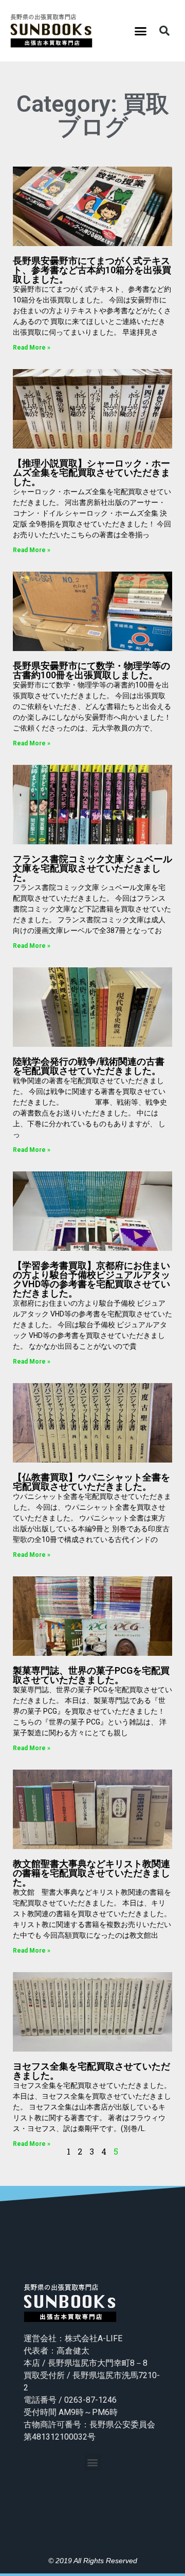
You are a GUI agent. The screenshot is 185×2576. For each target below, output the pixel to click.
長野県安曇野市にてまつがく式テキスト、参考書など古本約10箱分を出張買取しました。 (92, 270)
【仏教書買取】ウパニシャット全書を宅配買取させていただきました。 (91, 1482)
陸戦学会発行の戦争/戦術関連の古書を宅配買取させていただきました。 (89, 1066)
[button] (141, 31)
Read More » (32, 348)
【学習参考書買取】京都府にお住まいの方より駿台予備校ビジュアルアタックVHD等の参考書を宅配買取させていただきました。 (91, 1279)
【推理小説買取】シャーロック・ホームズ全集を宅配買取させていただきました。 (91, 472)
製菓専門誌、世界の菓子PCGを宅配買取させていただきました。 (91, 1675)
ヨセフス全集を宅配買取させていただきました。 (91, 2071)
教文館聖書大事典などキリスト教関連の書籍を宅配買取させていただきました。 (91, 1873)
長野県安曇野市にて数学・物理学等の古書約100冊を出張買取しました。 (91, 670)
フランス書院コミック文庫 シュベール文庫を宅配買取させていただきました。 (92, 868)
